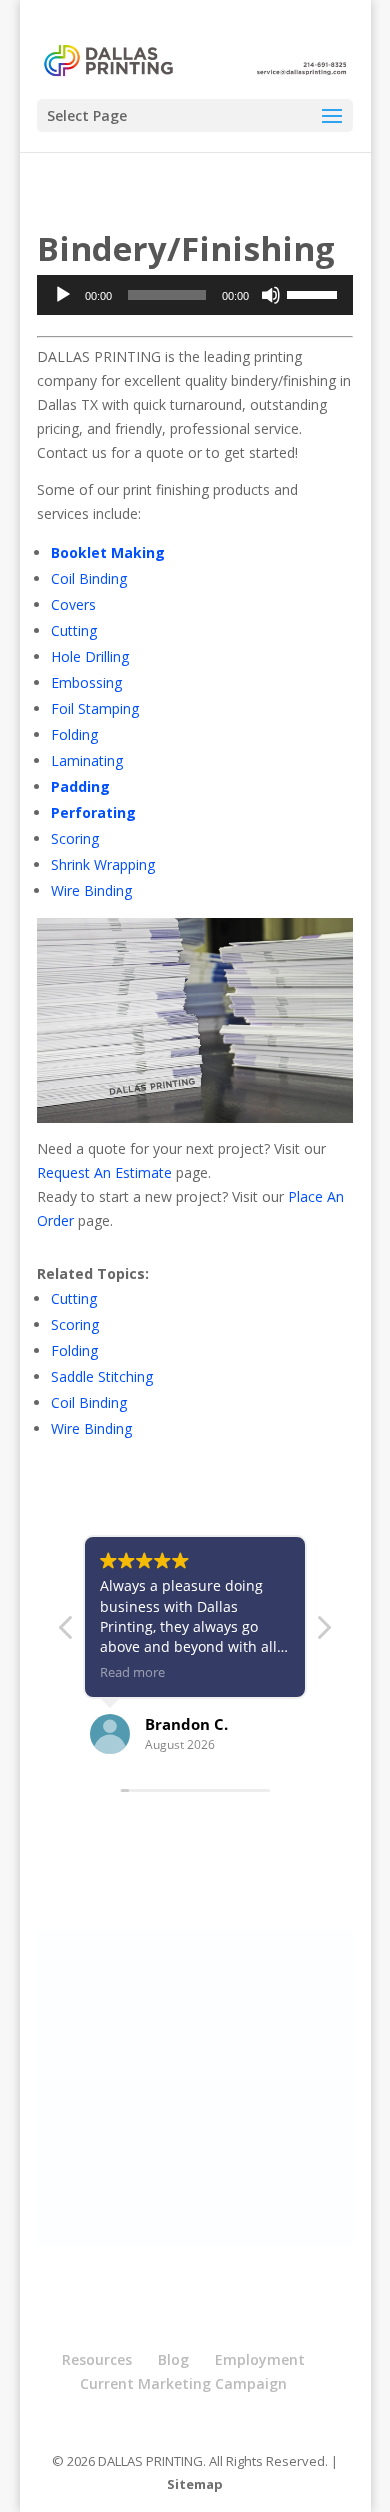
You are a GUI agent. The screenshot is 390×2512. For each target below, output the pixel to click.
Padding (80, 786)
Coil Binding (89, 578)
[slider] (315, 293)
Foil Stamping (95, 708)
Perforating (93, 812)
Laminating (87, 760)
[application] (195, 295)
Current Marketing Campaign (183, 2383)
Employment (260, 2359)
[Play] (63, 295)
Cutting (74, 630)
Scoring (75, 838)
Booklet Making (108, 552)
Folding (74, 734)
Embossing (86, 682)
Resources (97, 2359)
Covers (73, 604)
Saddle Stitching (102, 1376)
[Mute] (271, 295)
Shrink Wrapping (103, 864)
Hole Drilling (90, 656)
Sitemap (195, 2484)
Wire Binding (91, 890)
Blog (173, 2359)
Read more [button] (132, 1672)
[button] (323, 1633)
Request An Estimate (104, 1172)
